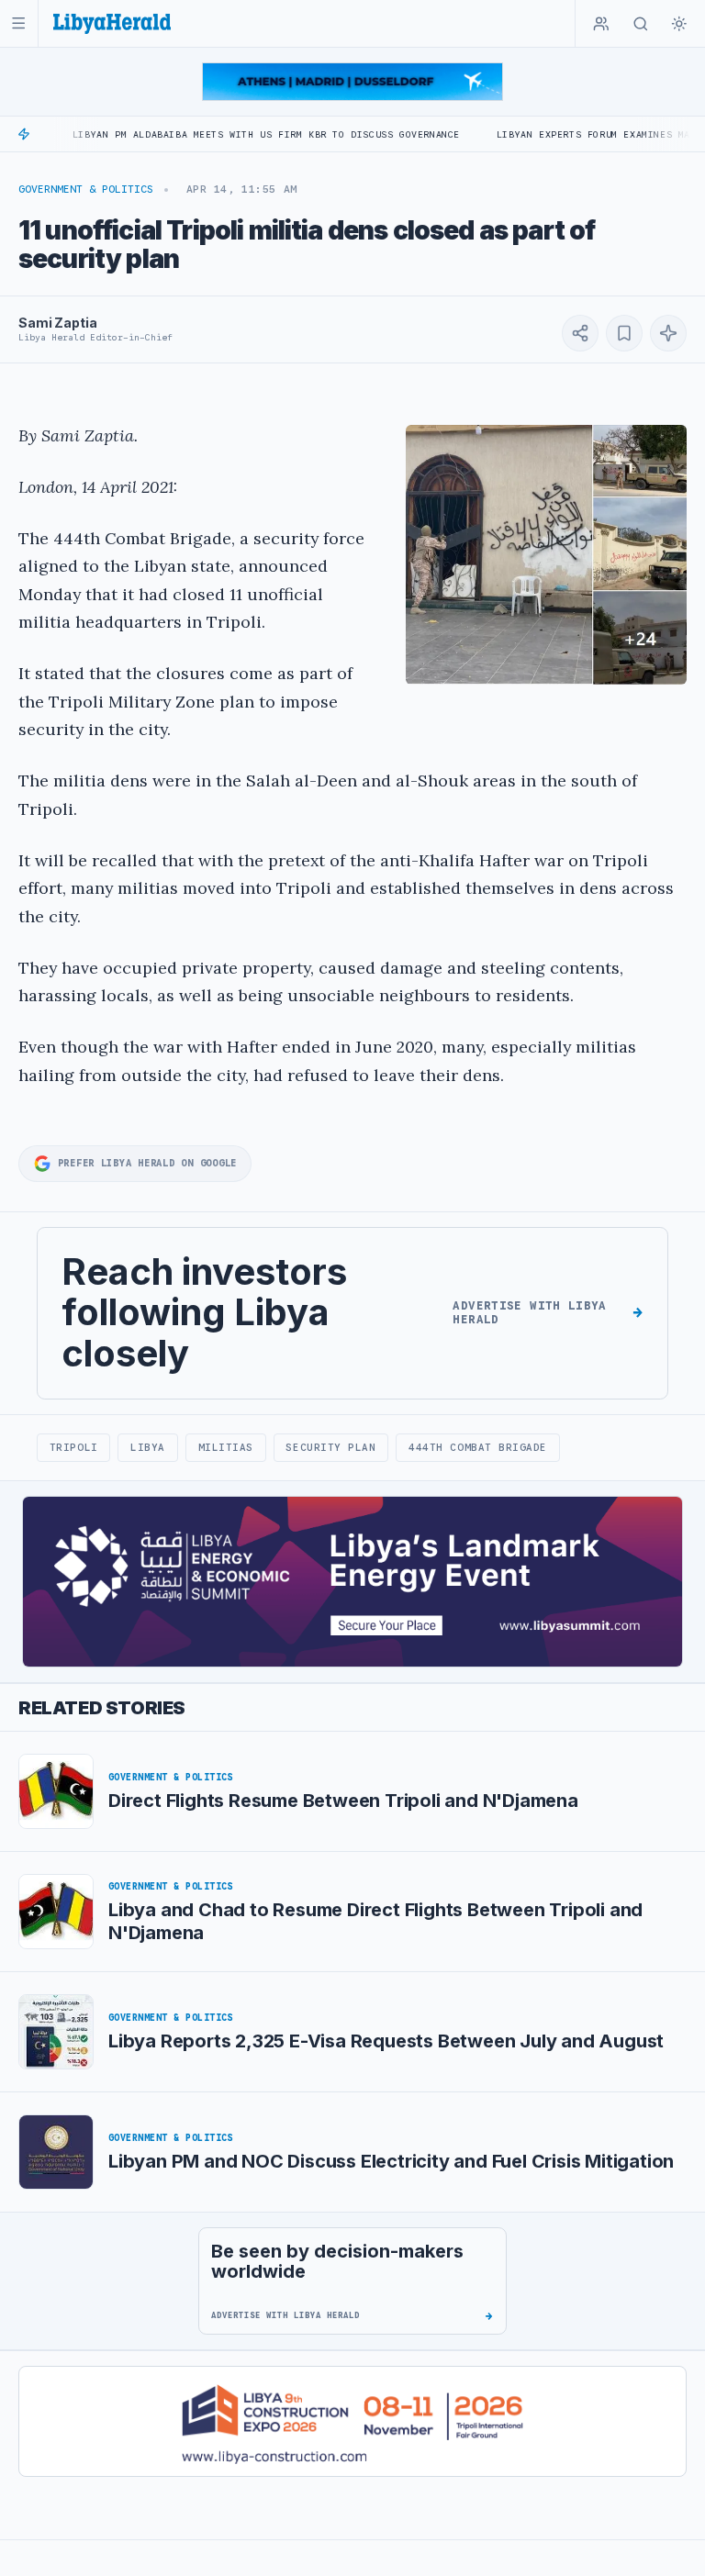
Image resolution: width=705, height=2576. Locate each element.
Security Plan (330, 1447)
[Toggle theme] (679, 24)
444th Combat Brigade (478, 1447)
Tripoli (74, 1447)
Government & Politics (86, 189)
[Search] (641, 24)
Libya (148, 1447)
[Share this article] (580, 333)
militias (226, 1447)
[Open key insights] (668, 333)
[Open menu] (19, 23)
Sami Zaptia (57, 323)
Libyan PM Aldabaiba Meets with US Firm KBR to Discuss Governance (210, 134)
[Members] (601, 24)
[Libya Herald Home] (112, 23)
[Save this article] (624, 333)
